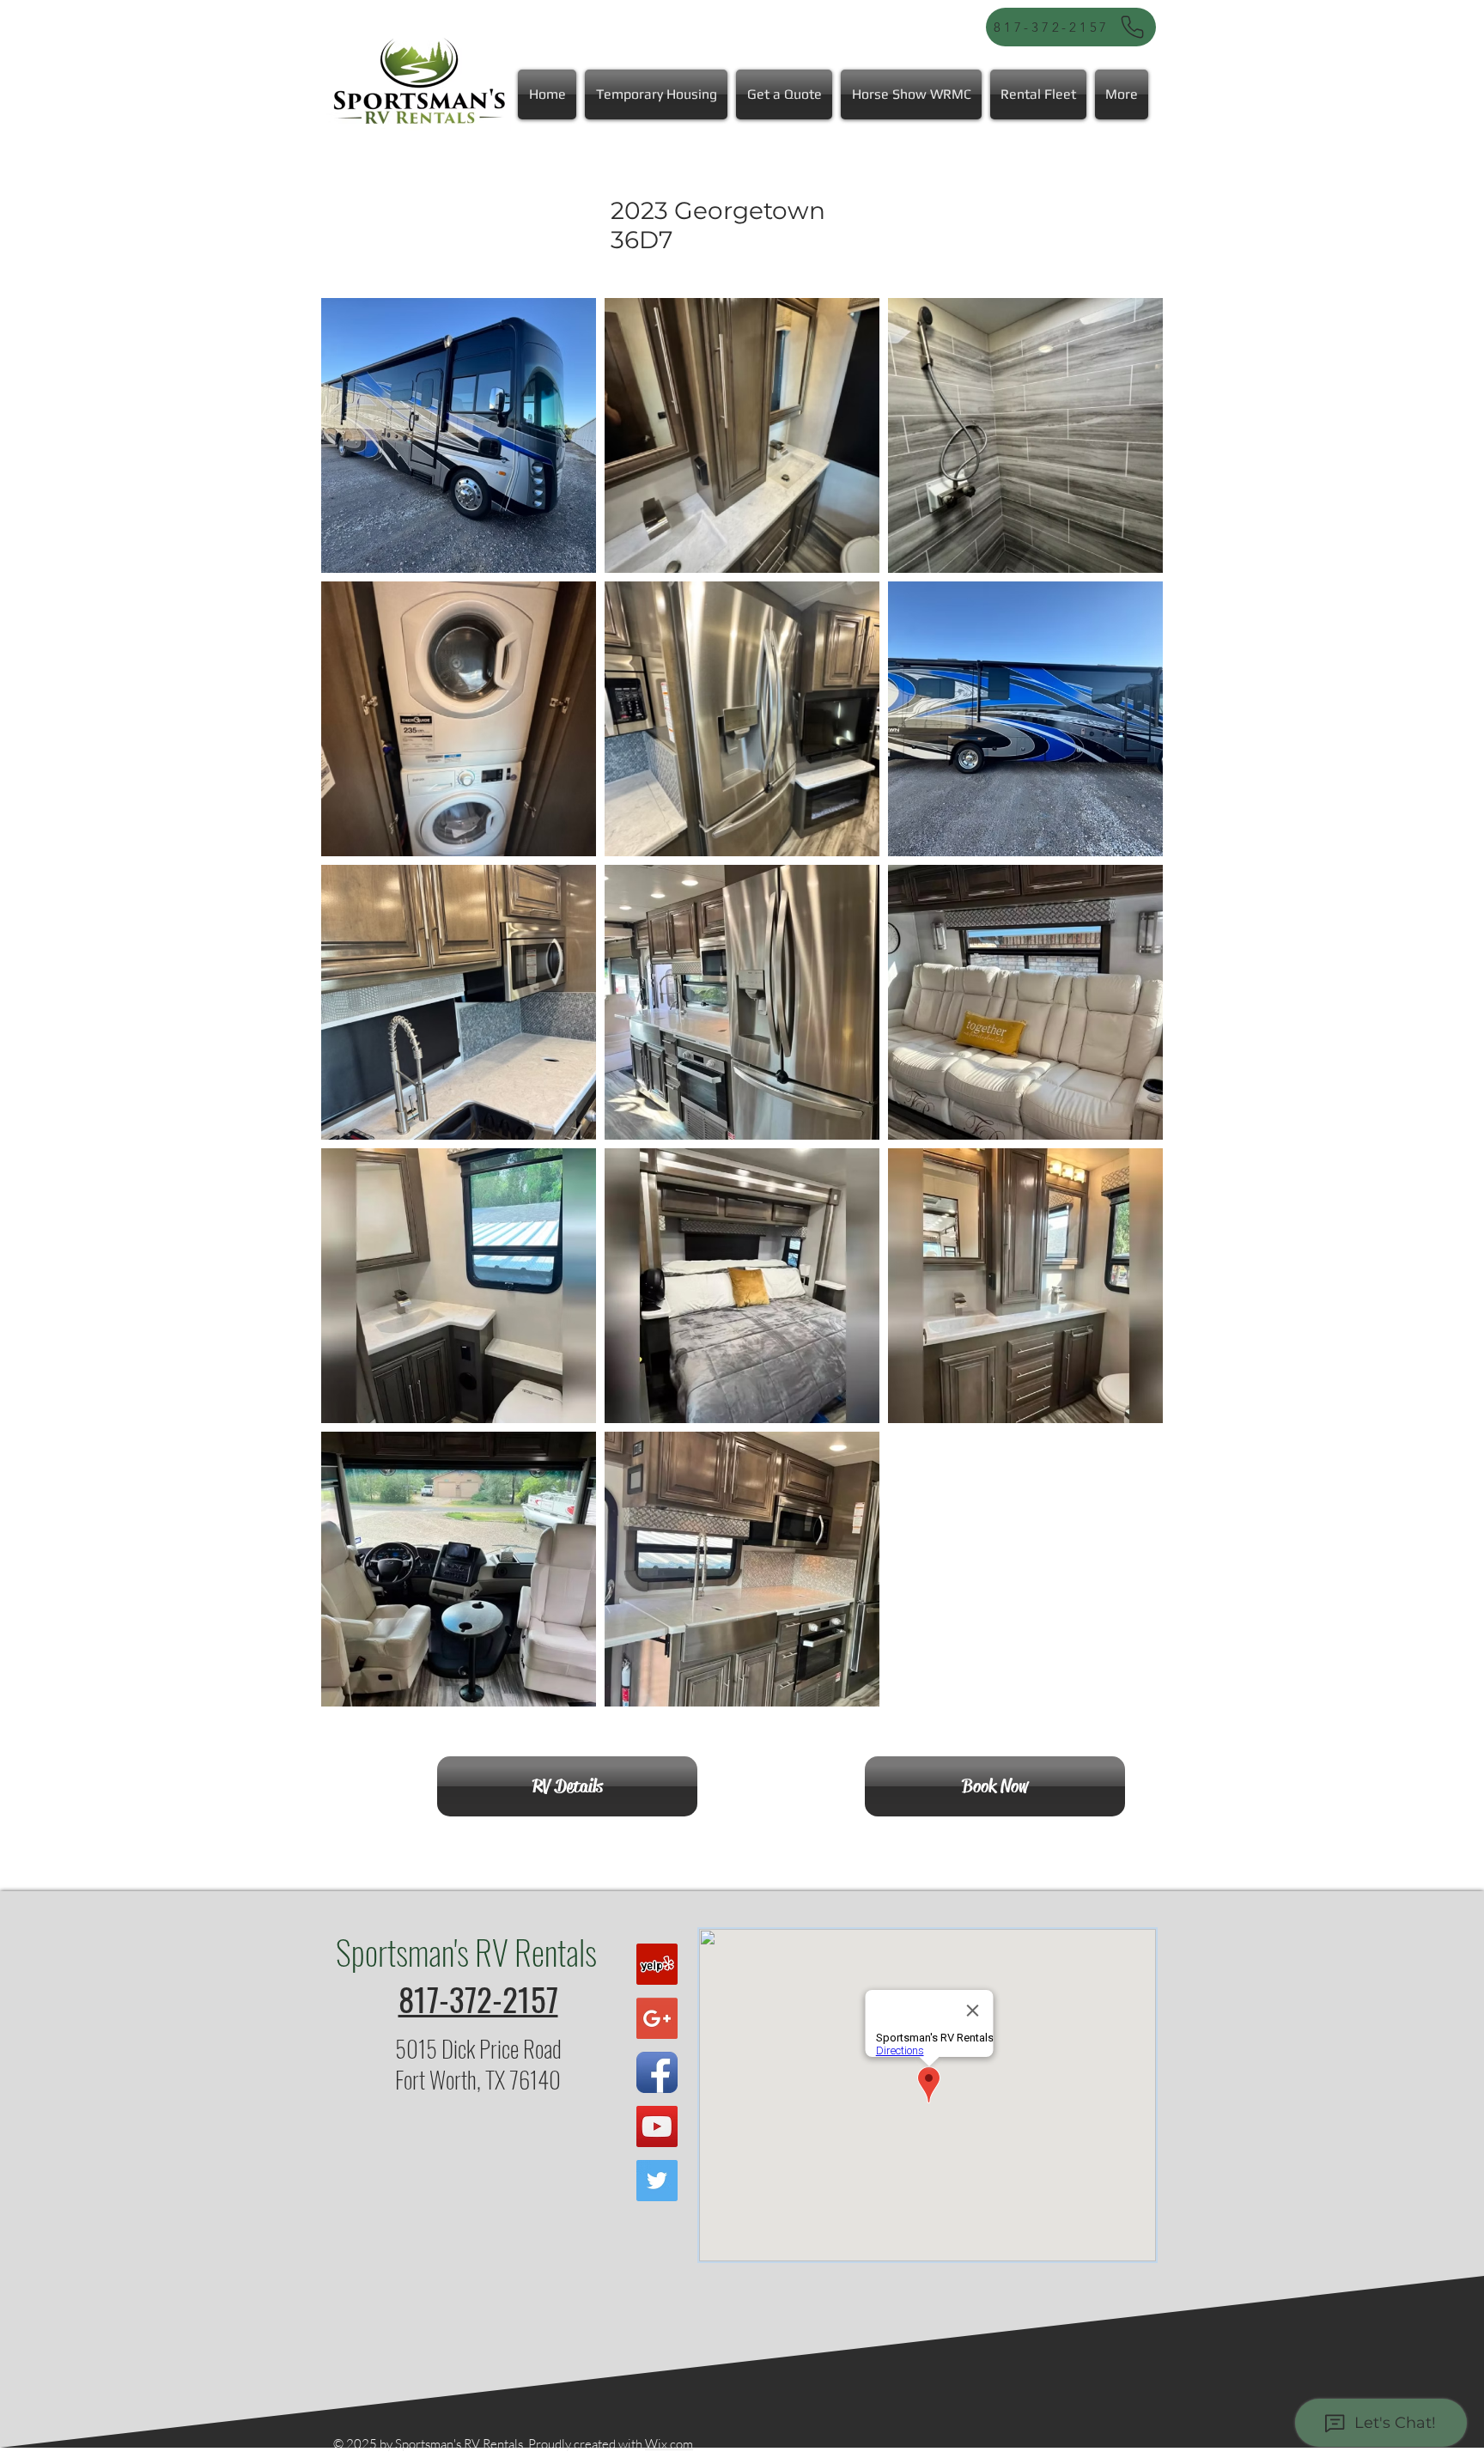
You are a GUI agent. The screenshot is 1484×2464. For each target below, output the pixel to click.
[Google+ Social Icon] (657, 2018)
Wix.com (669, 2444)
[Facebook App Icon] (657, 2072)
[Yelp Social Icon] (657, 1964)
